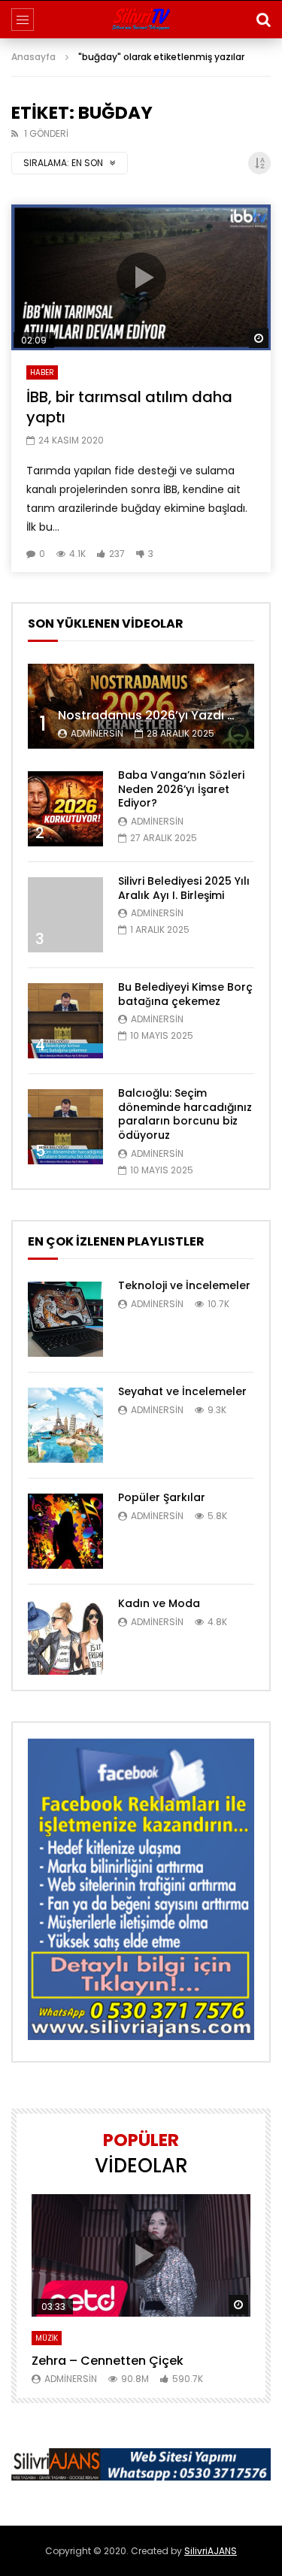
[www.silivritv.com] (141, 20)
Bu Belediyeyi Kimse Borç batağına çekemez (185, 994)
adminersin (97, 733)
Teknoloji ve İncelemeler (184, 1285)
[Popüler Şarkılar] (65, 1531)
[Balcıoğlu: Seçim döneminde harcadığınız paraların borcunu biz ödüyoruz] (65, 1127)
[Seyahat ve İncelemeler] (65, 1425)
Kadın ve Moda (159, 1603)
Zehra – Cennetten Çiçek (108, 2361)
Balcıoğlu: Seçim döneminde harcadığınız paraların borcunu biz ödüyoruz (185, 1114)
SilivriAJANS (211, 2551)
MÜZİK (47, 2338)
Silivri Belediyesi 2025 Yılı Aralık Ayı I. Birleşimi (184, 888)
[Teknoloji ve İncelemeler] (65, 1319)
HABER (42, 372)
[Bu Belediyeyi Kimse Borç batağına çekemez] (65, 1021)
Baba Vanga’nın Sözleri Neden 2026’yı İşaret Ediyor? (181, 789)
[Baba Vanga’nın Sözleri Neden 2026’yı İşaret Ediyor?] (65, 809)
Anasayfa (33, 57)
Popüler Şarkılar (162, 1497)
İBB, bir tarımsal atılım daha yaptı (129, 407)
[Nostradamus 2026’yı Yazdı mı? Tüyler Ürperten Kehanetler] (141, 706)
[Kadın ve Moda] (65, 1637)
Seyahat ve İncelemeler (182, 1391)
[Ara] (263, 20)
